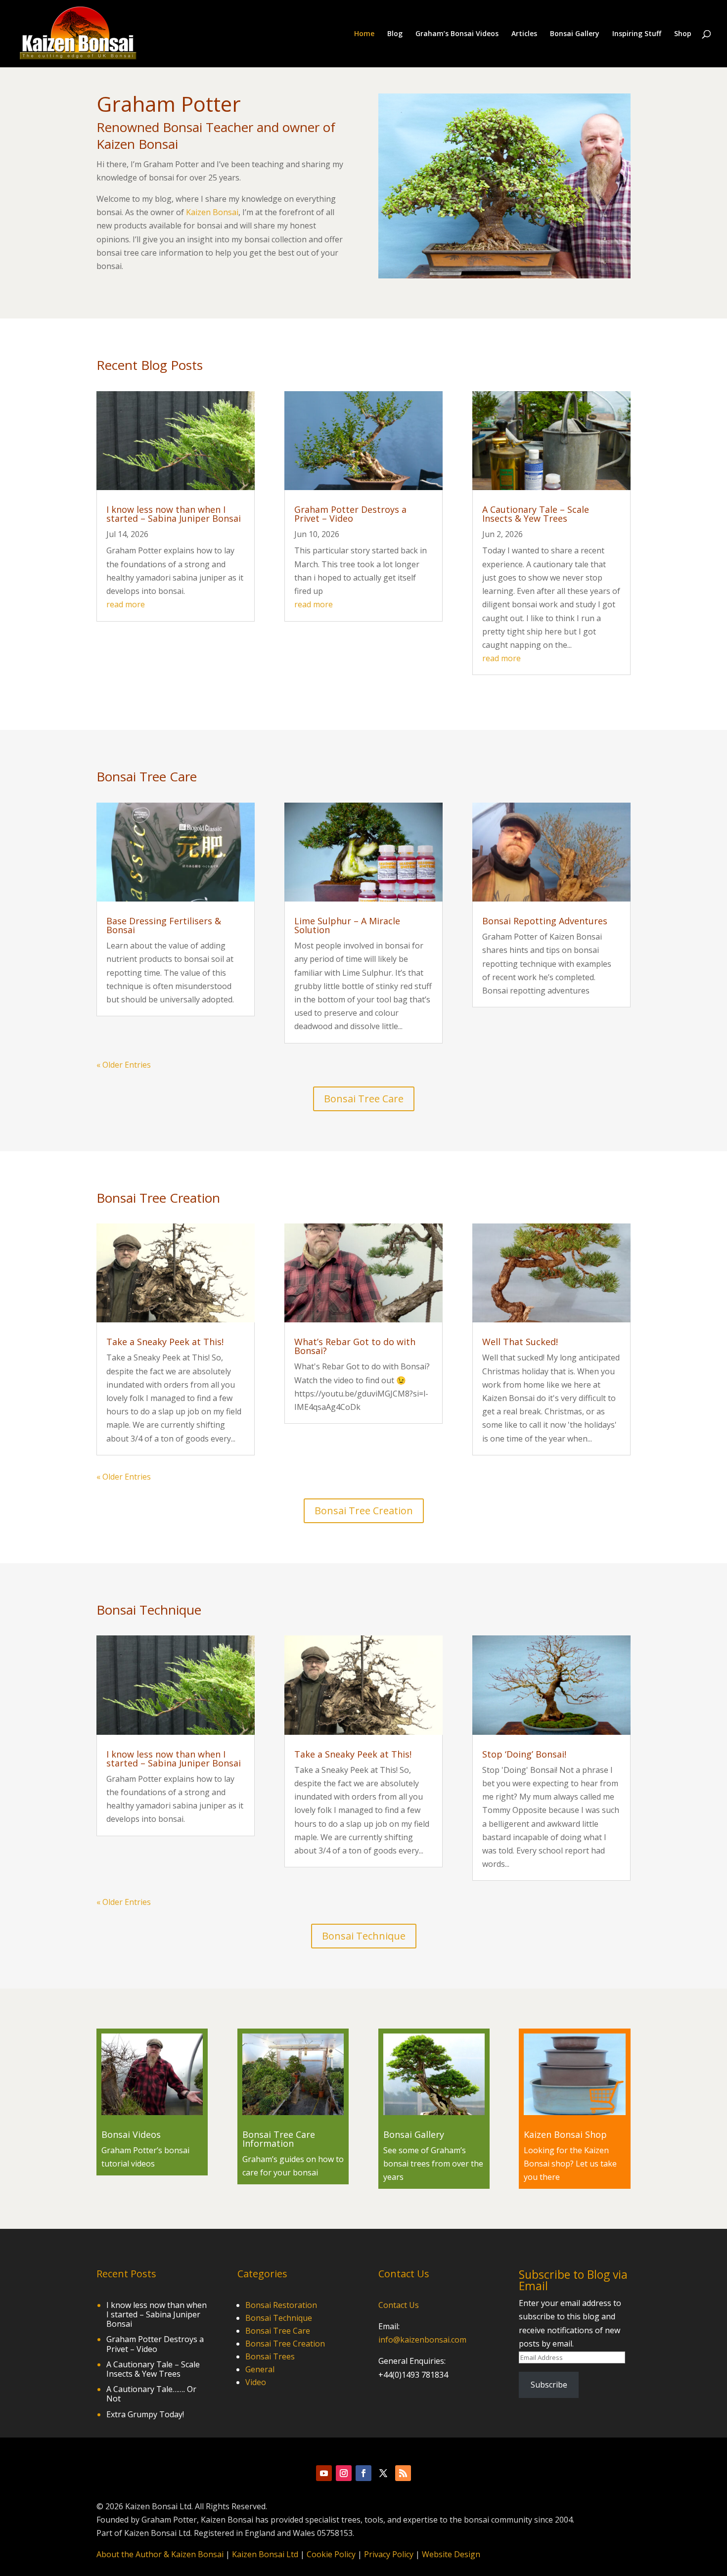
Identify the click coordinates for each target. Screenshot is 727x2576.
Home (364, 34)
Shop (683, 34)
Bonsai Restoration (281, 2305)
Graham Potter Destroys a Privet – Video (350, 514)
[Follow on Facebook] (363, 2473)
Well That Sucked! (520, 1342)
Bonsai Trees (270, 2356)
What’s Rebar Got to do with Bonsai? (355, 1346)
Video (256, 2382)
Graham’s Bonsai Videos (457, 34)
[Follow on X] (383, 2473)
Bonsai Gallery (575, 34)
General (260, 2369)
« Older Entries (124, 1065)
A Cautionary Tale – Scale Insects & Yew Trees (536, 514)
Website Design (451, 2554)
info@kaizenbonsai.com (422, 2340)
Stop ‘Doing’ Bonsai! (524, 1754)
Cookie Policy (331, 2554)
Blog (395, 34)
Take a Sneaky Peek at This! (165, 1342)
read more (126, 604)
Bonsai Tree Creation (364, 1511)
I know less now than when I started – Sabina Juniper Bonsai (174, 514)
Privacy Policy (389, 2554)
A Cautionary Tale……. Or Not (151, 2394)
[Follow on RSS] (403, 2473)
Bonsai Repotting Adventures (545, 921)
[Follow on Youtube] (324, 2473)
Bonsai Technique (364, 1936)
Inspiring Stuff (637, 34)
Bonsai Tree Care (364, 1099)
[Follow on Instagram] (344, 2473)
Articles (524, 34)
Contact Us (399, 2305)
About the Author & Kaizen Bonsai (160, 2554)
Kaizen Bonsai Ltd (265, 2554)
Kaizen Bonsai (212, 212)
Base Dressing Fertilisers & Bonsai (164, 925)
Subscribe (549, 2385)
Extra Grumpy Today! (145, 2414)
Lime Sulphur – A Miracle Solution (347, 925)
